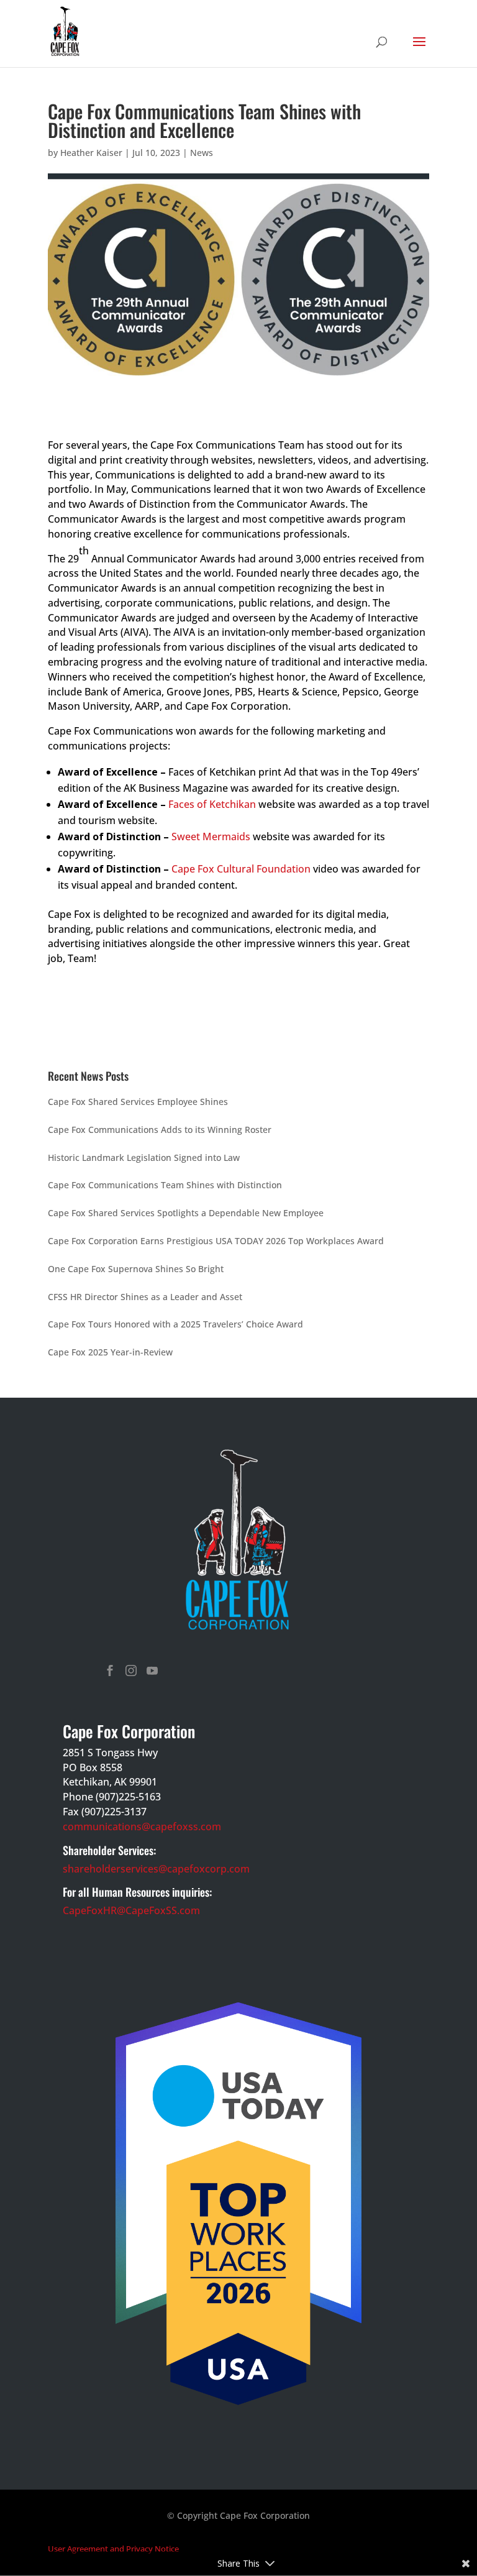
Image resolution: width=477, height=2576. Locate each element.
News (202, 153)
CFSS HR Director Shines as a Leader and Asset (145, 1297)
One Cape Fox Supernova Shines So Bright (136, 1269)
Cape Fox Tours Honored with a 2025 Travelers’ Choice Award (175, 1324)
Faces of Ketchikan (212, 804)
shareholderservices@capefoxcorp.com (156, 1869)
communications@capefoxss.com (142, 1827)
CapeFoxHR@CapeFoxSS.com (131, 1910)
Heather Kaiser (91, 153)
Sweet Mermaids (211, 837)
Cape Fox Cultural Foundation (241, 869)
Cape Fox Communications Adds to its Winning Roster (160, 1130)
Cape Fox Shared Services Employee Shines (138, 1102)
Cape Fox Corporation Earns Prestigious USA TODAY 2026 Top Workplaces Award (216, 1241)
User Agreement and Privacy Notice (113, 2549)
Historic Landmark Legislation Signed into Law (144, 1157)
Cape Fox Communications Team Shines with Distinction (165, 1185)
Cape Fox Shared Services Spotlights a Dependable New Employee (186, 1213)
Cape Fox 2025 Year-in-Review (110, 1352)
